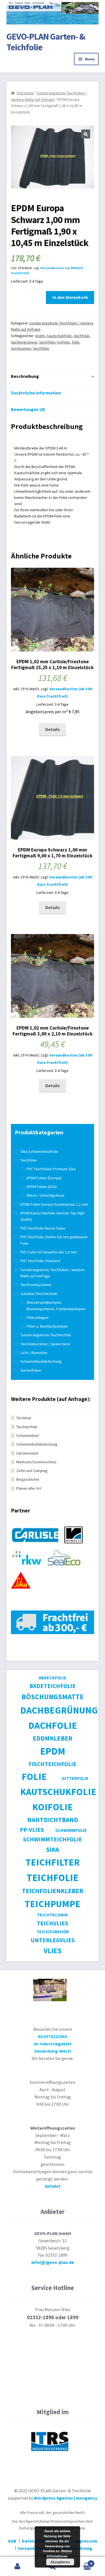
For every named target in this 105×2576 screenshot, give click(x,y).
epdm (40, 336)
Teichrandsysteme (36, 1285)
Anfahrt (53, 2186)
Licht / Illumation (34, 1353)
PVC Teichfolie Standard (40, 1261)
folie (75, 342)
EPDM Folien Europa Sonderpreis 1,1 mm (54, 1204)
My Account (17, 2566)
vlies (53, 1951)
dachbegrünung (24, 342)
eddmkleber (53, 1738)
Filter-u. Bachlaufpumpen (47, 1326)
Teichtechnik (27, 1427)
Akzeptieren (60, 2562)
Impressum (86, 2541)
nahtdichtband (53, 1820)
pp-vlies (32, 1830)
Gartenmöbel (27, 1453)
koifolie (63, 342)
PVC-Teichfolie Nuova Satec (43, 1228)
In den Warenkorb (70, 297)
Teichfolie (29, 1160)
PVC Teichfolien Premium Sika (51, 1169)
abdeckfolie (53, 1678)
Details (53, 729)
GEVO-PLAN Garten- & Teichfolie (46, 42)
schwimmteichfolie (53, 1839)
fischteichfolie (53, 1764)
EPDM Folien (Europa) (44, 1178)
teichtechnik (53, 1915)
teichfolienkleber (53, 1891)
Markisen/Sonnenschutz (36, 1462)
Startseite (25, 93)
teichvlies (53, 1923)
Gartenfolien (31, 1370)
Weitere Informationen (59, 2553)
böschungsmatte (53, 1697)
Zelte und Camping (32, 1471)
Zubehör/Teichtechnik (39, 1294)
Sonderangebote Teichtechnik (46, 1335)
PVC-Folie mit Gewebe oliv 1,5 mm (49, 1252)
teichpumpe (21, 348)
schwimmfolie (71, 1830)
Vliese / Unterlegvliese (46, 1195)
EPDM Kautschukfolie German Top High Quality (53, 1216)
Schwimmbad (27, 1435)
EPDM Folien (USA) (42, 1187)
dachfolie (81, 336)
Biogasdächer (28, 1479)
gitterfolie (75, 1778)
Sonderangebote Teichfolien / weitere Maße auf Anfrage (53, 1273)
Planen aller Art (29, 1488)
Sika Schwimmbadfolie (39, 1151)
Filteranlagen (38, 1317)
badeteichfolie (53, 1686)
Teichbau (24, 1418)
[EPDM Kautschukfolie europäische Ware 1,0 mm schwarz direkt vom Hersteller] (37, 1546)
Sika (53, 1849)
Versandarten (32, 2548)
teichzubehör (53, 1932)
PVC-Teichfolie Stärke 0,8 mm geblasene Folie (54, 1240)
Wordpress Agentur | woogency (66, 2498)
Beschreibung (25, 376)
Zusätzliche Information (36, 393)
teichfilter (41, 348)
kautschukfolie (59, 336)
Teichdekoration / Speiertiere (45, 1344)
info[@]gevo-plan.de (53, 2262)
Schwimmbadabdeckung (41, 1361)
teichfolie (47, 342)
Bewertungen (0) (28, 409)
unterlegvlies (53, 1940)
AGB (12, 2541)
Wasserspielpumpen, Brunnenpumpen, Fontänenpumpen (56, 1306)
